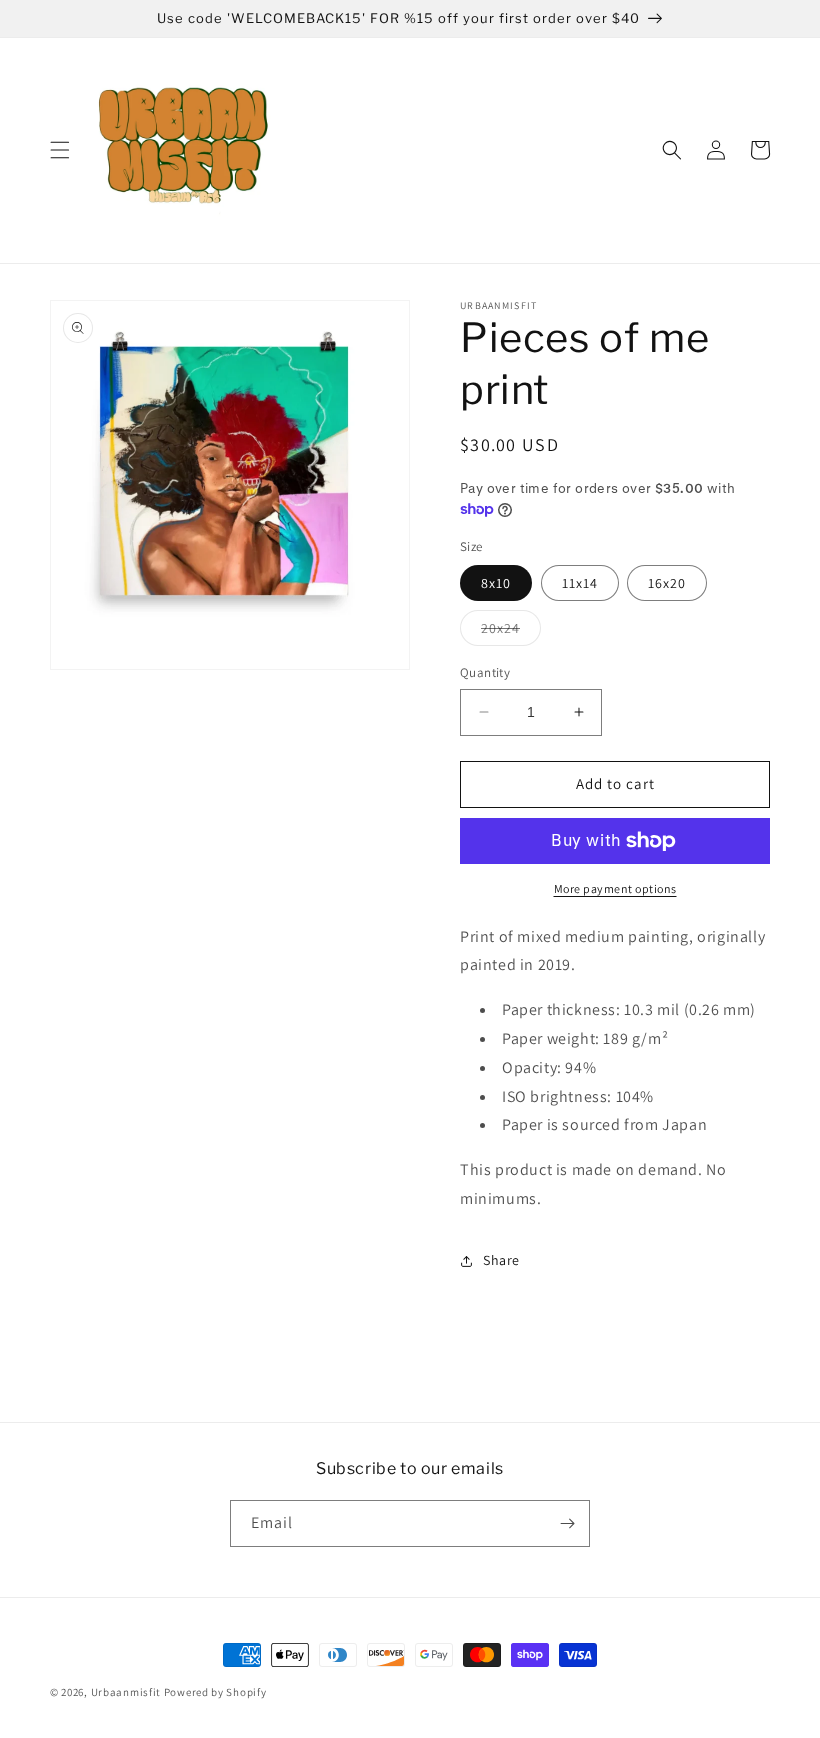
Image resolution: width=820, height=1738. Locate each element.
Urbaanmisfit (126, 1692)
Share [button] (501, 1260)
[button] (60, 150)
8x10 (496, 583)
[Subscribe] (567, 1523)
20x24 (511, 632)
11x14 (580, 583)
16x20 (667, 583)
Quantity (485, 672)
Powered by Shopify (215, 1692)
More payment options (615, 888)
